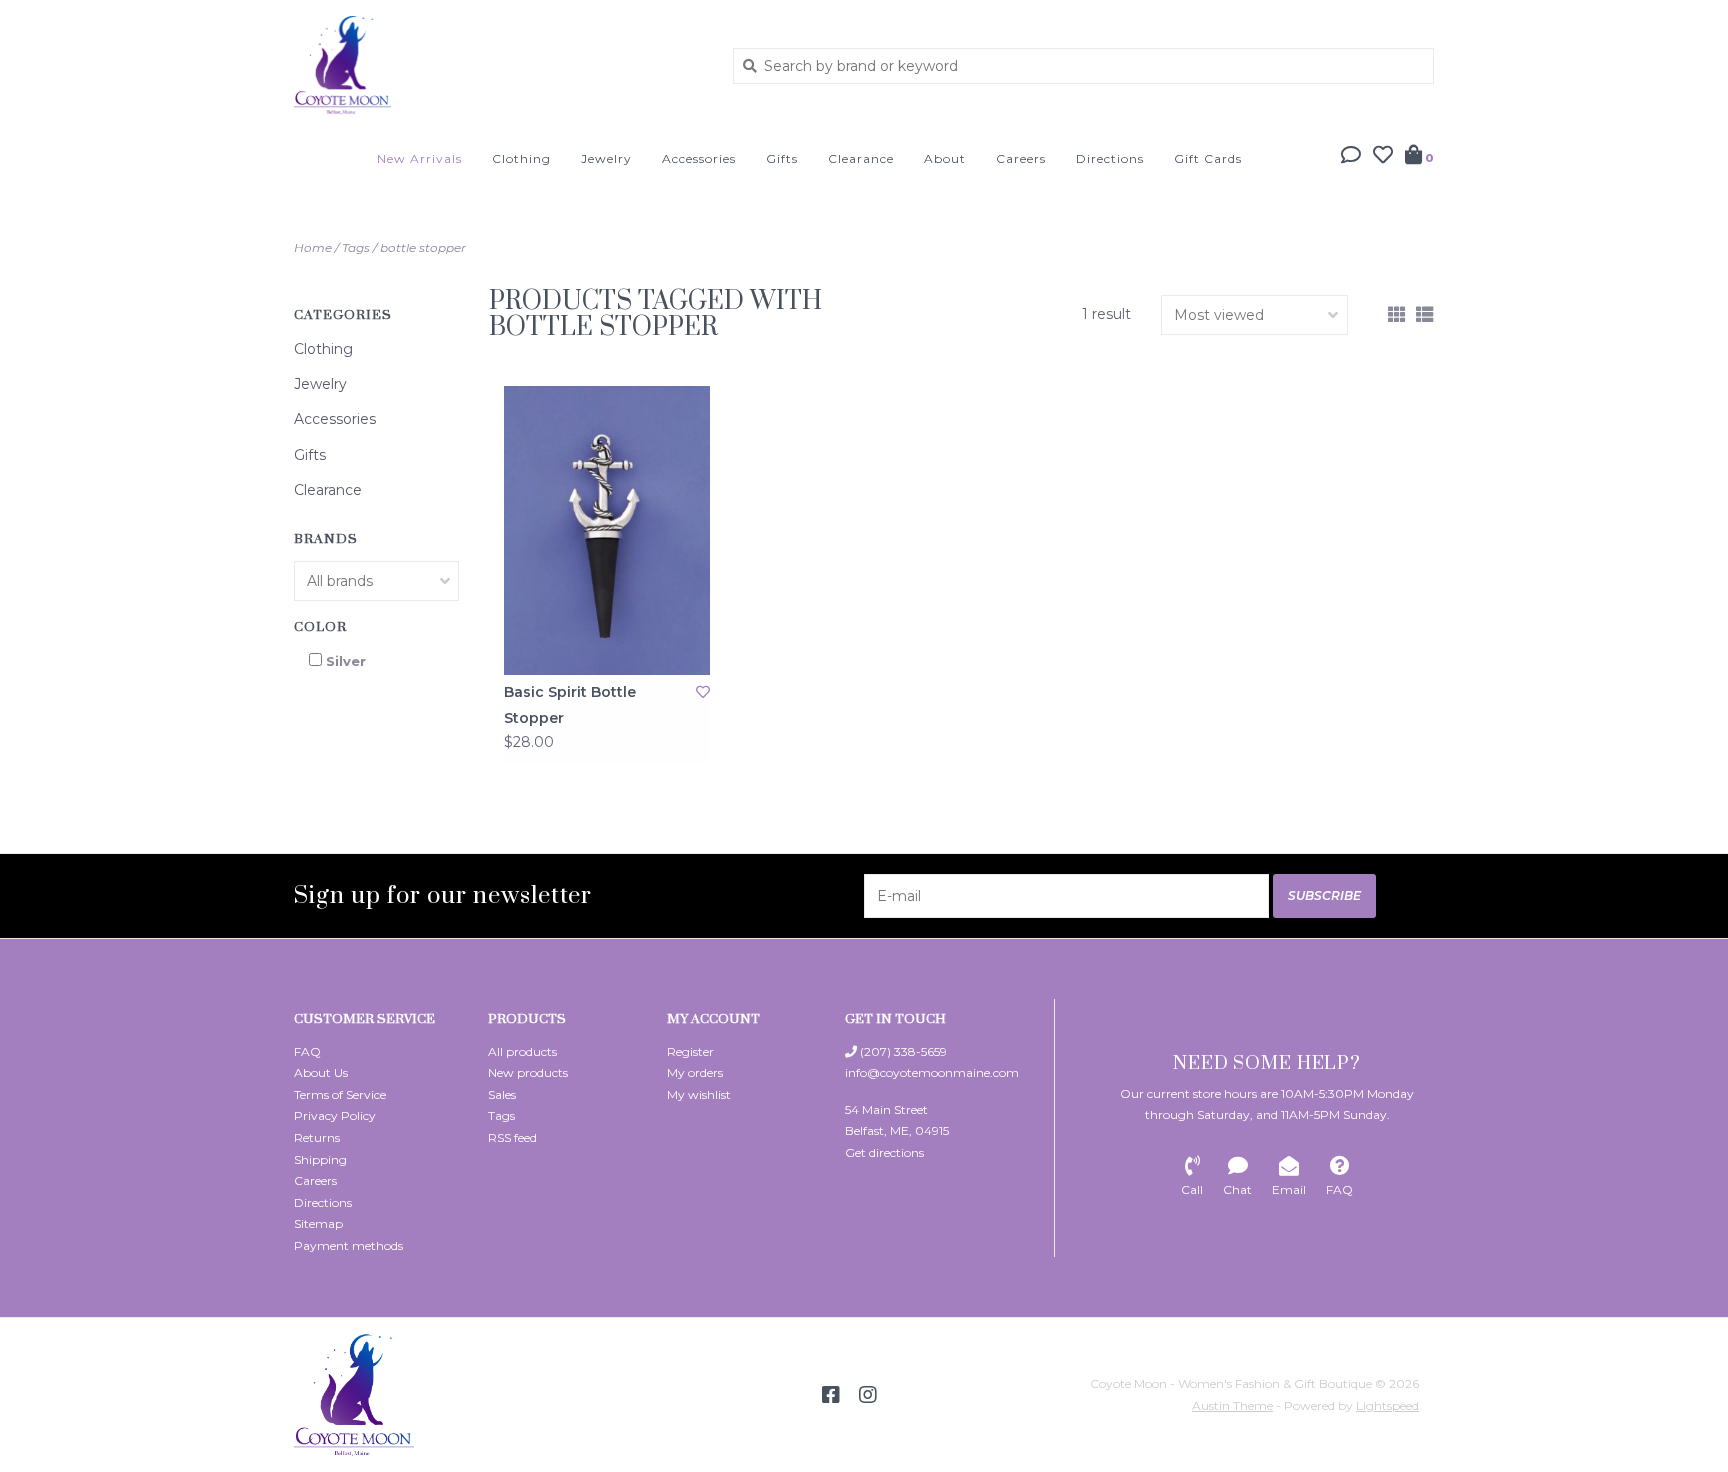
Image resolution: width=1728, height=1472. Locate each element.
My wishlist (699, 1094)
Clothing (521, 158)
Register (690, 1051)
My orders (695, 1072)
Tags (356, 247)
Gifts (782, 158)
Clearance (861, 158)
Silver (346, 661)
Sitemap (318, 1223)
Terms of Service (340, 1094)
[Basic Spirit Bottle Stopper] (607, 530)
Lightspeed (1387, 1405)
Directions (1110, 158)
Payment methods (348, 1245)
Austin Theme (1232, 1405)
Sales (502, 1094)
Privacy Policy (335, 1115)
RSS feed (512, 1137)
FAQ (307, 1051)
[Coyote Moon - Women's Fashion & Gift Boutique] (498, 65)
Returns (317, 1137)
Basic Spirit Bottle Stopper (570, 704)
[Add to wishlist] (703, 692)
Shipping (320, 1159)
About (945, 158)
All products (522, 1051)
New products (528, 1072)
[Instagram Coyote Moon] (868, 1395)
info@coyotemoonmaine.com (932, 1072)
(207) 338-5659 (902, 1051)
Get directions (884, 1152)
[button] (1351, 157)
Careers (1021, 158)
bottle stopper (423, 247)
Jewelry (606, 158)
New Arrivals (419, 158)
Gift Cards (1208, 158)
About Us (321, 1072)
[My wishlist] (1383, 157)
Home (313, 247)
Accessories (699, 158)
